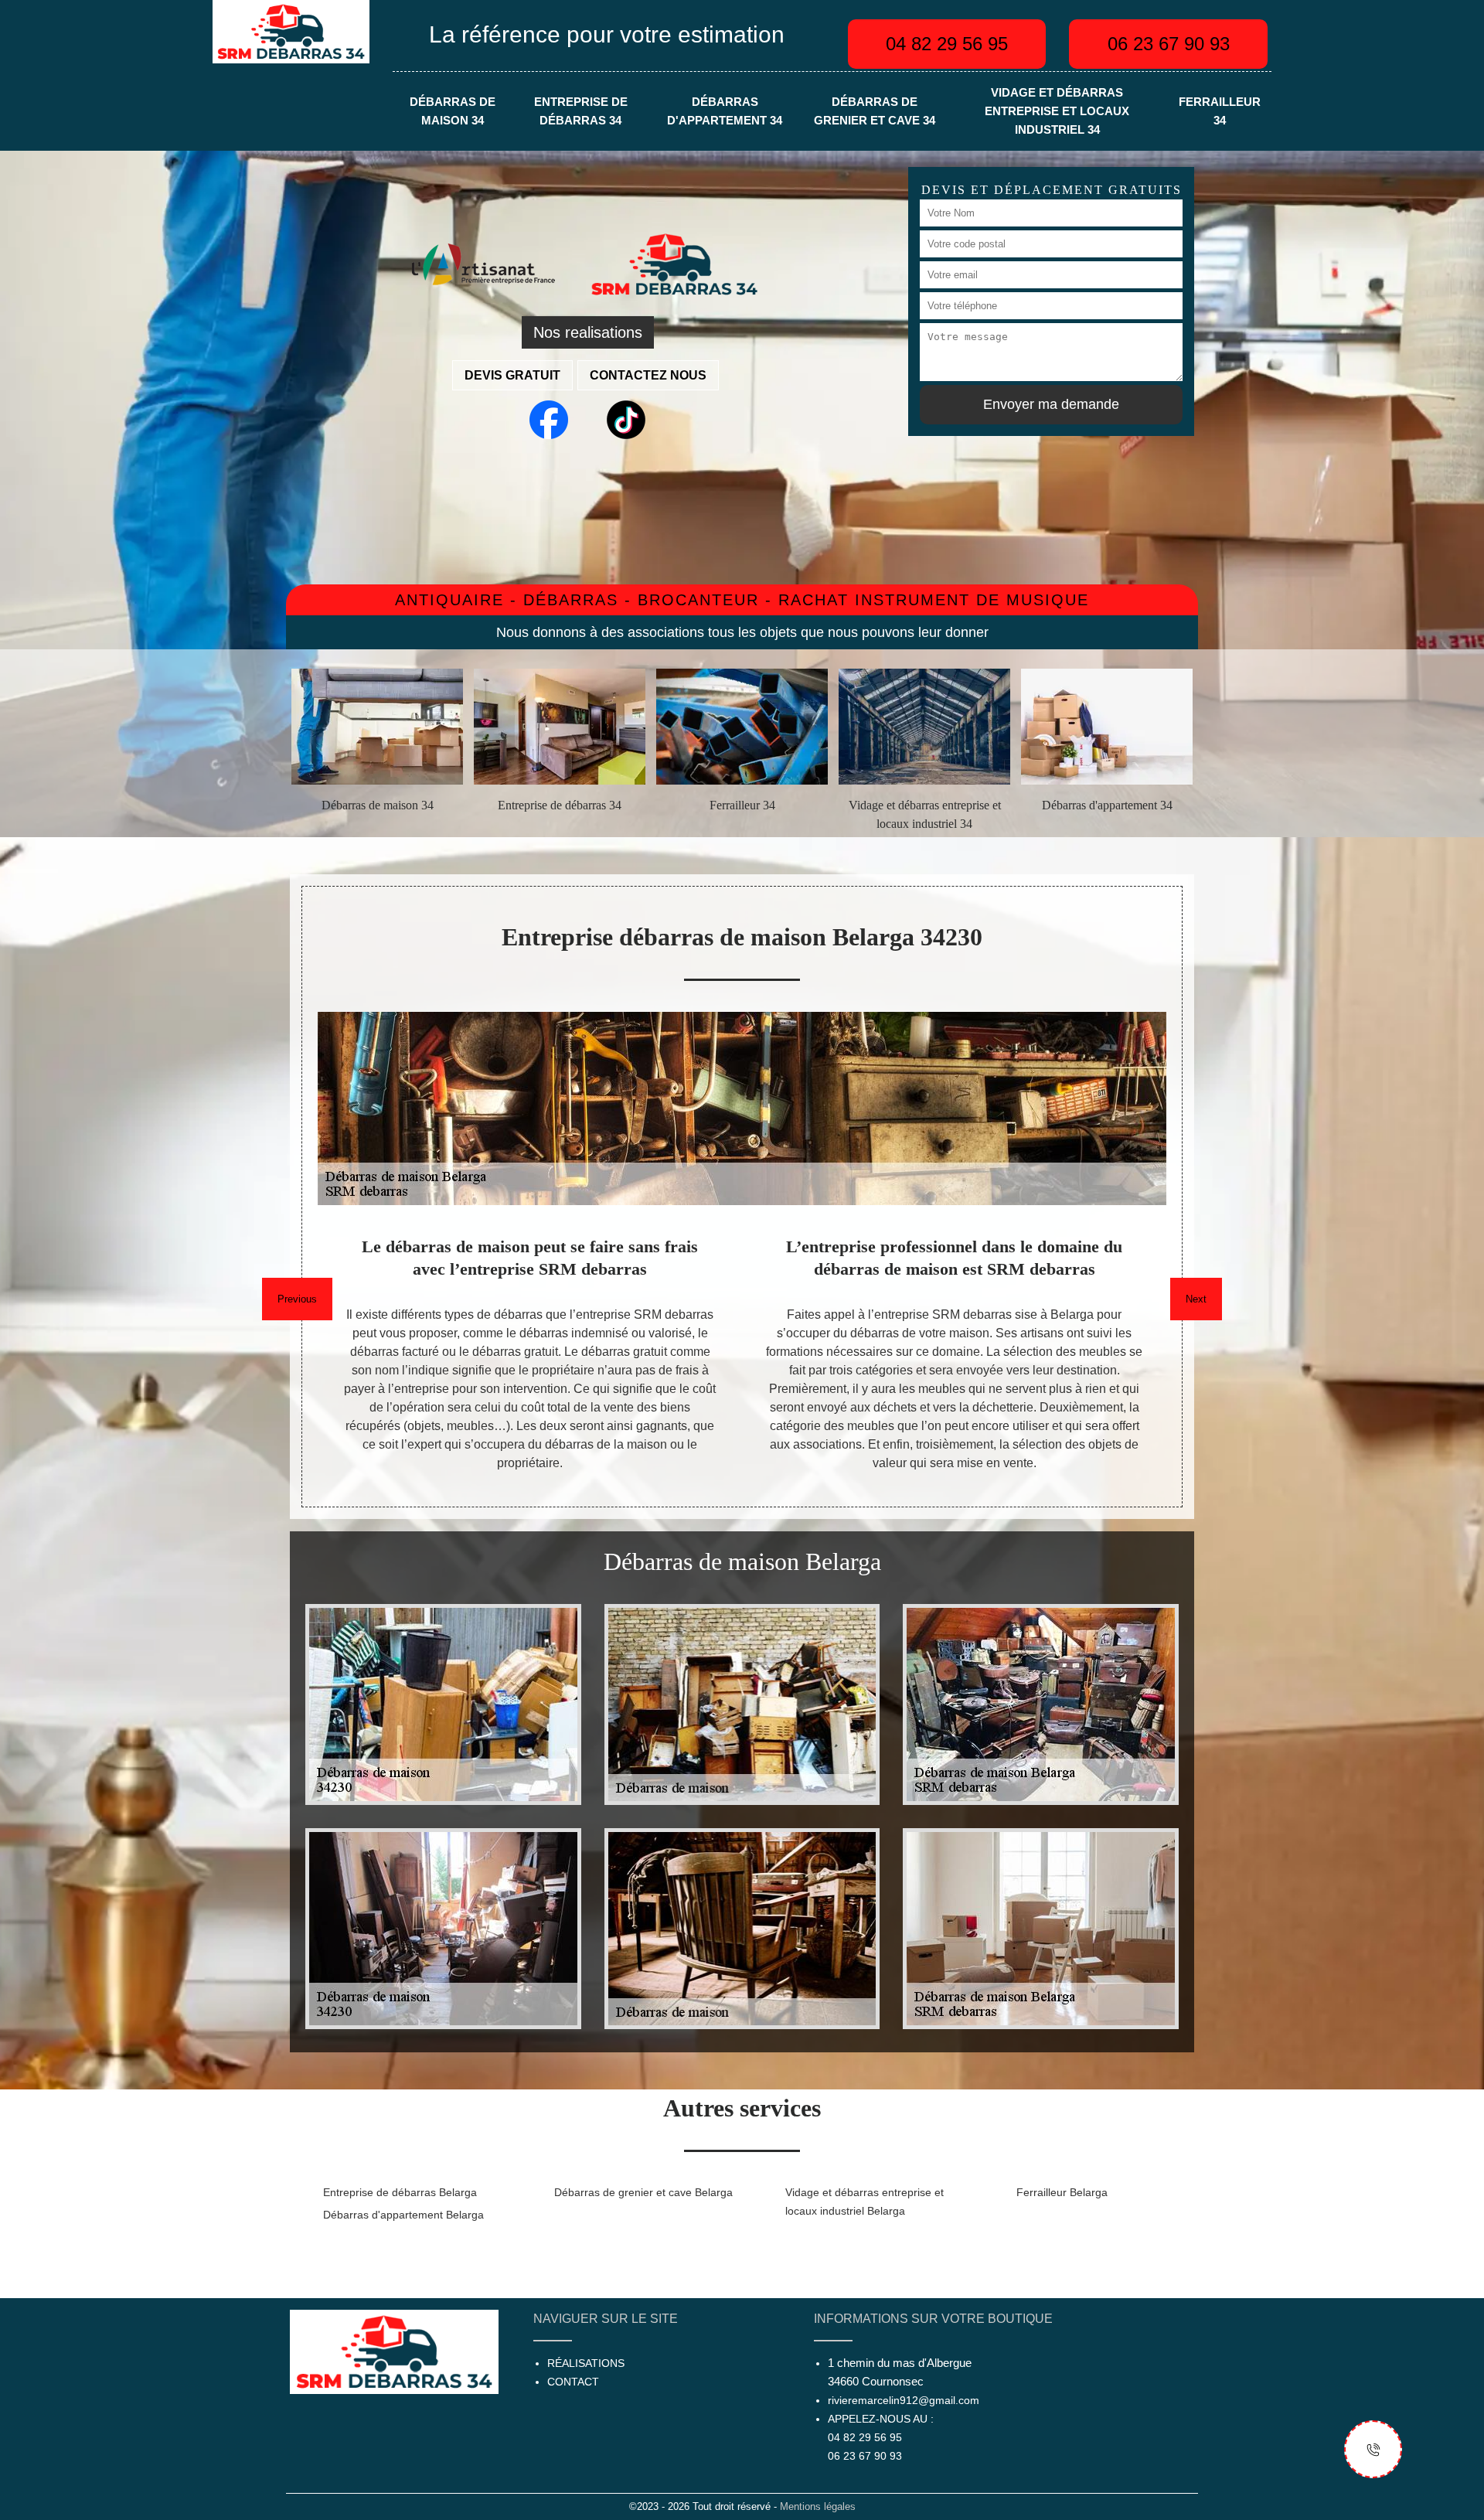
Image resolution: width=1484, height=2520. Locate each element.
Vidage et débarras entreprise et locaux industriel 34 (1057, 111)
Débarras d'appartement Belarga (403, 2215)
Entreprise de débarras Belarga (400, 2192)
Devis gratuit (512, 375)
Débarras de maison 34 (453, 111)
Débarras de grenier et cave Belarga (643, 2192)
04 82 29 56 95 (947, 44)
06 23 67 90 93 (1169, 44)
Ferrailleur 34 (1220, 111)
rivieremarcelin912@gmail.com (904, 2400)
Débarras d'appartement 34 (725, 111)
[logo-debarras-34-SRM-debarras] (291, 31)
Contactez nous (648, 375)
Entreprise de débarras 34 (581, 111)
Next (1196, 1299)
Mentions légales (818, 2506)
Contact (573, 2382)
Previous (297, 1299)
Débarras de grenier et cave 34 (875, 111)
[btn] (1373, 2449)
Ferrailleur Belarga (1062, 2192)
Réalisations (586, 2363)
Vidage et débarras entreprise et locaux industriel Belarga (865, 2202)
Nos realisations (588, 332)
